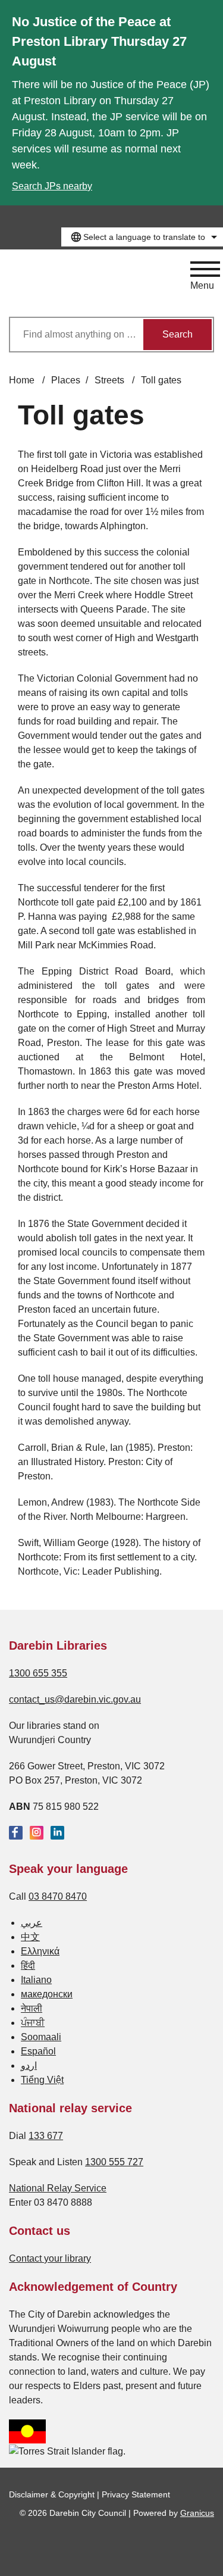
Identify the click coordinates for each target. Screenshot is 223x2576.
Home (22, 380)
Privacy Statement (136, 2494)
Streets (111, 380)
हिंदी (28, 1965)
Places (66, 380)
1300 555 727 (114, 2162)
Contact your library (50, 2258)
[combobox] (142, 237)
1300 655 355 (38, 1673)
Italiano (36, 1980)
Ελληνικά (40, 1951)
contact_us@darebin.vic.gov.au (75, 1699)
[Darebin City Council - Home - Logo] (54, 283)
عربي (32, 1923)
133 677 (46, 2136)
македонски (47, 1994)
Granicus (197, 2513)
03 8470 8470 (58, 1896)
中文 (30, 1937)
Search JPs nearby (52, 186)
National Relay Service (58, 2188)
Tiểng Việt (42, 2080)
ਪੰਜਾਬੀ (33, 2023)
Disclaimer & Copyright (52, 2494)
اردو (29, 2066)
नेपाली (32, 2008)
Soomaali (41, 2037)
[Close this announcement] (209, 13)
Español (38, 2051)
